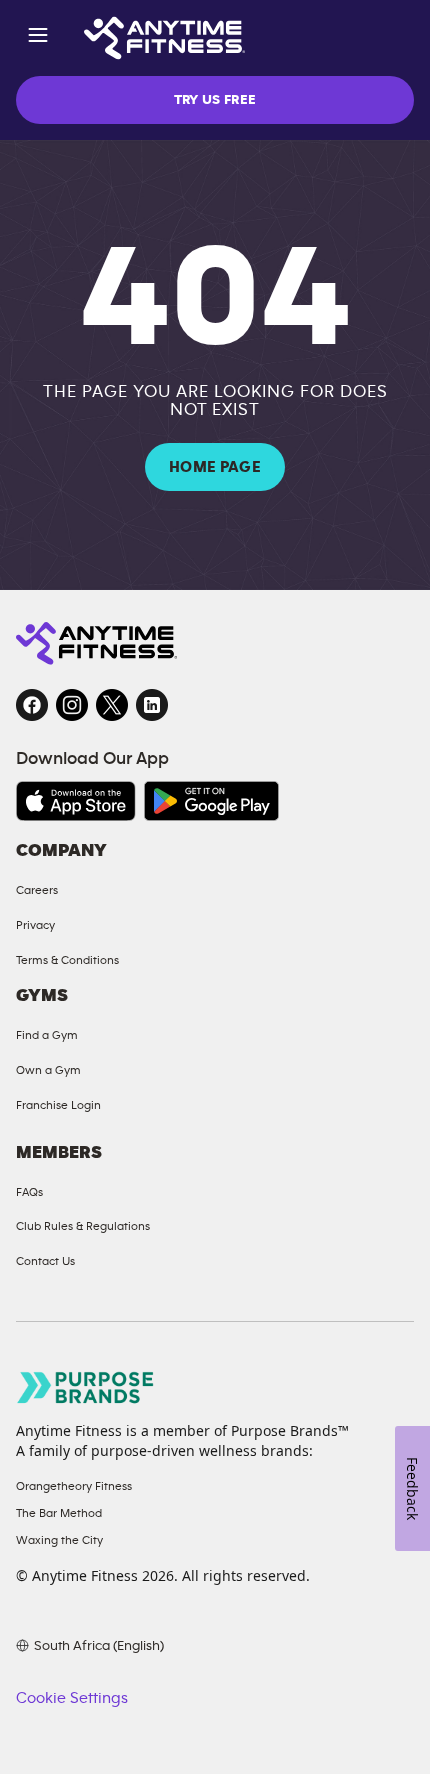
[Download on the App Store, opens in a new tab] (76, 801)
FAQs (29, 1192)
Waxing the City (59, 1540)
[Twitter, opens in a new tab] (112, 705)
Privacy (35, 925)
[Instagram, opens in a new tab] (72, 705)
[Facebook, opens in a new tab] (32, 705)
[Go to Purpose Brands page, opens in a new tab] (86, 1387)
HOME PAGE (215, 467)
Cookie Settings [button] (72, 1698)
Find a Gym (47, 1035)
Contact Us (45, 1261)
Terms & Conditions (67, 960)
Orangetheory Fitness (74, 1486)
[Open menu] (38, 38)
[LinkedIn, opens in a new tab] (152, 705)
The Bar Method (59, 1513)
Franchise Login (58, 1105)
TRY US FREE (215, 100)
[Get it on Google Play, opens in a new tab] (211, 801)
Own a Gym (48, 1070)
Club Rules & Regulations (83, 1226)
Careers (37, 890)
